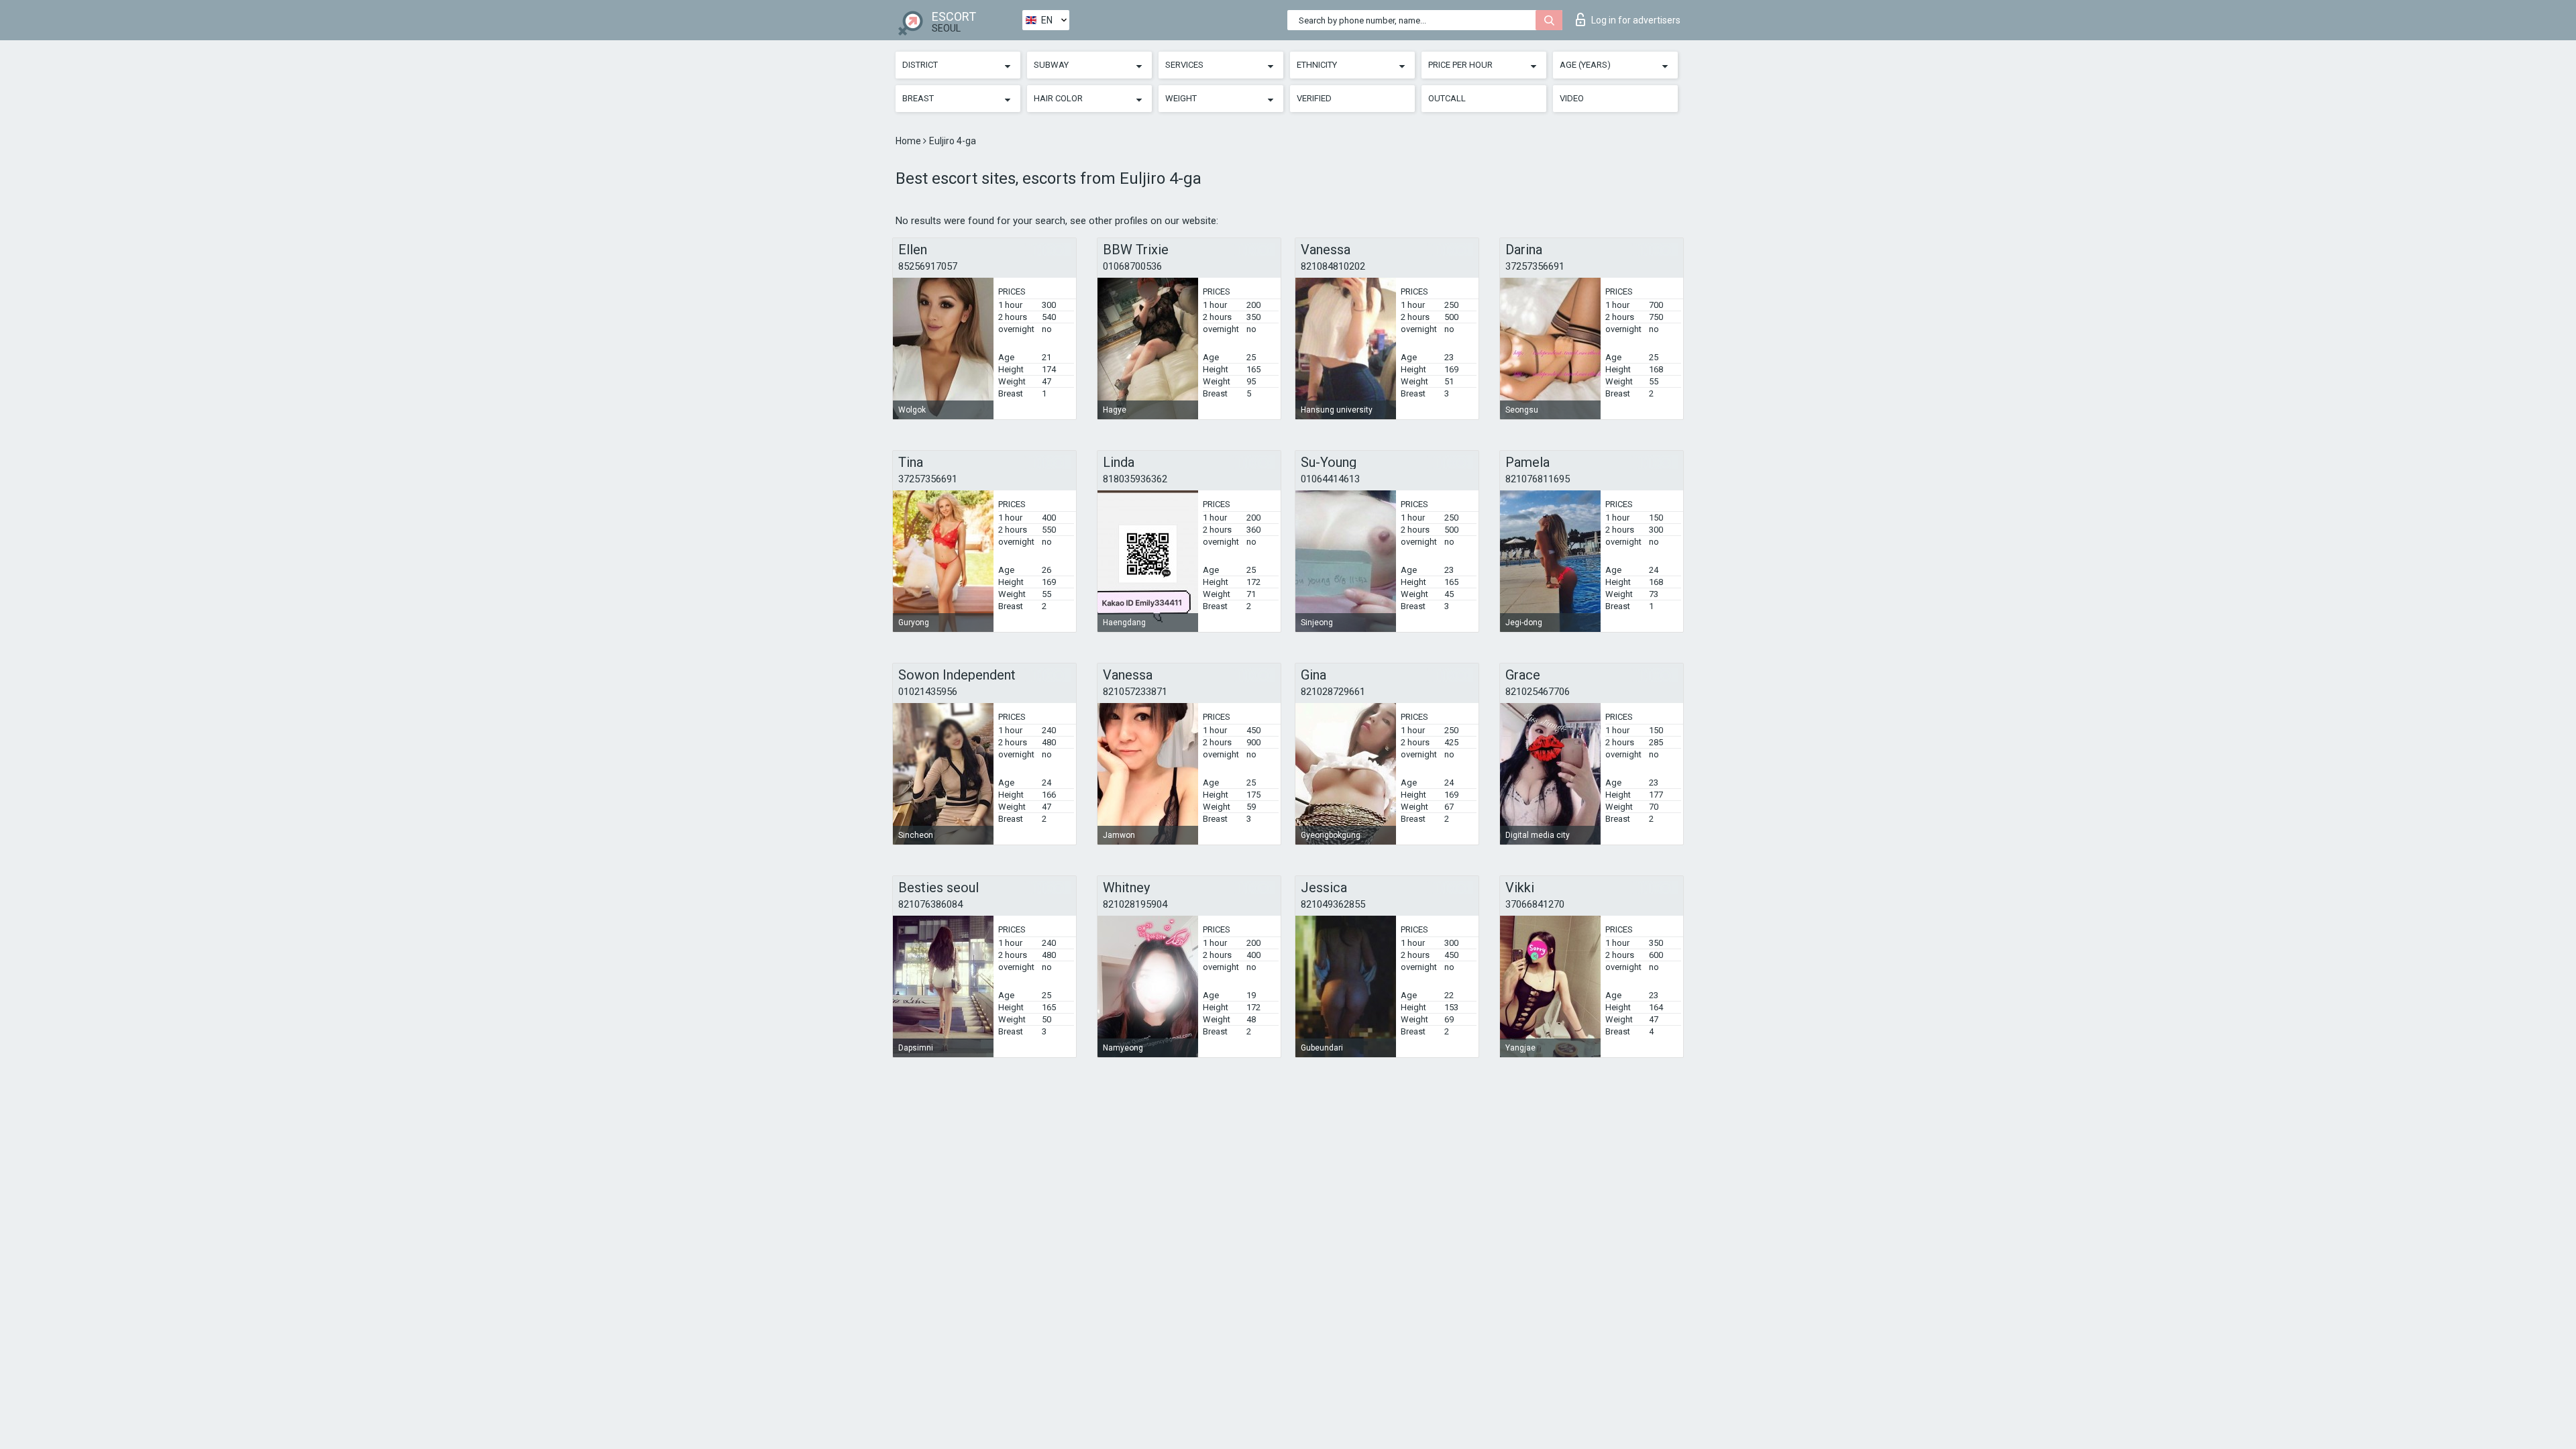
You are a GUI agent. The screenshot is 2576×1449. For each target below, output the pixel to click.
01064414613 (1330, 479)
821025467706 (1538, 692)
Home (909, 141)
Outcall (1447, 98)
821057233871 (1135, 692)
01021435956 (928, 692)
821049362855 (1333, 904)
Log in (1636, 20)
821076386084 (930, 904)
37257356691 (1535, 266)
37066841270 (1535, 904)
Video (1572, 98)
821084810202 (1333, 266)
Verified (1314, 98)
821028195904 (1135, 904)
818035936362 (1135, 479)
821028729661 (1333, 692)
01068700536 (1132, 266)
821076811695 (1538, 479)
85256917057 (928, 266)
